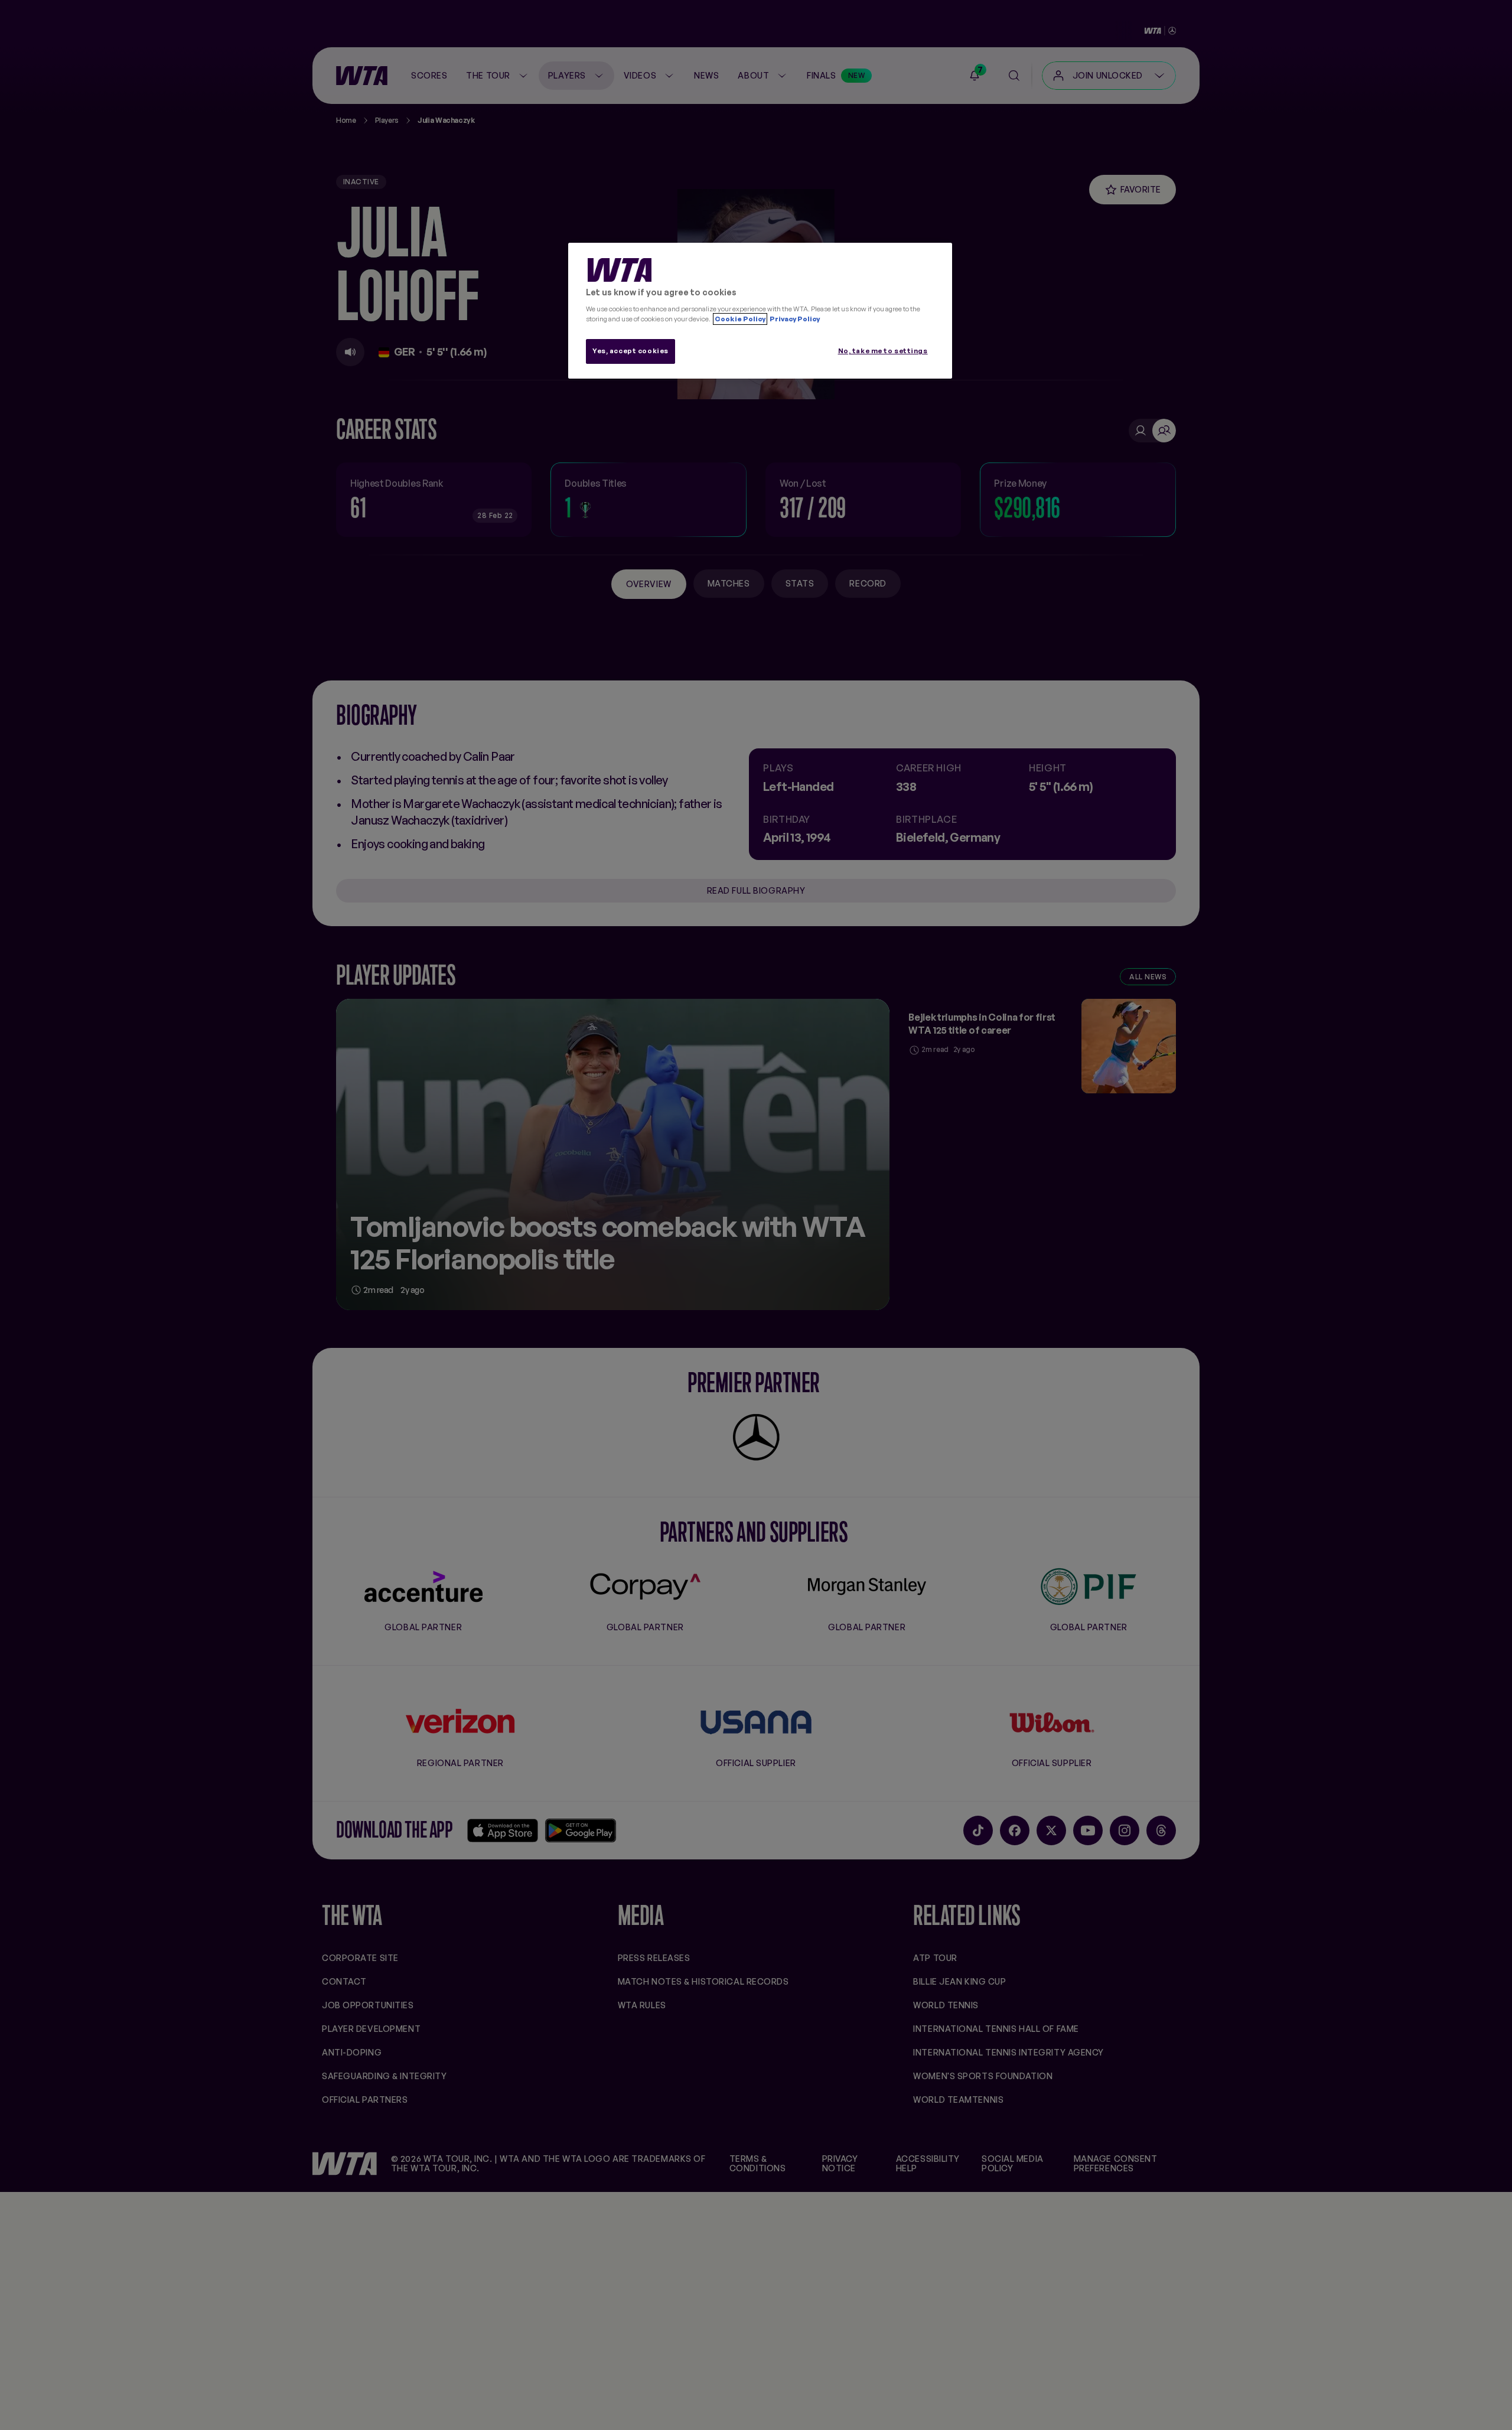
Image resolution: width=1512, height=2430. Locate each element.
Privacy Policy (794, 319)
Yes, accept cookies (630, 351)
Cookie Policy (740, 319)
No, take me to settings (883, 351)
